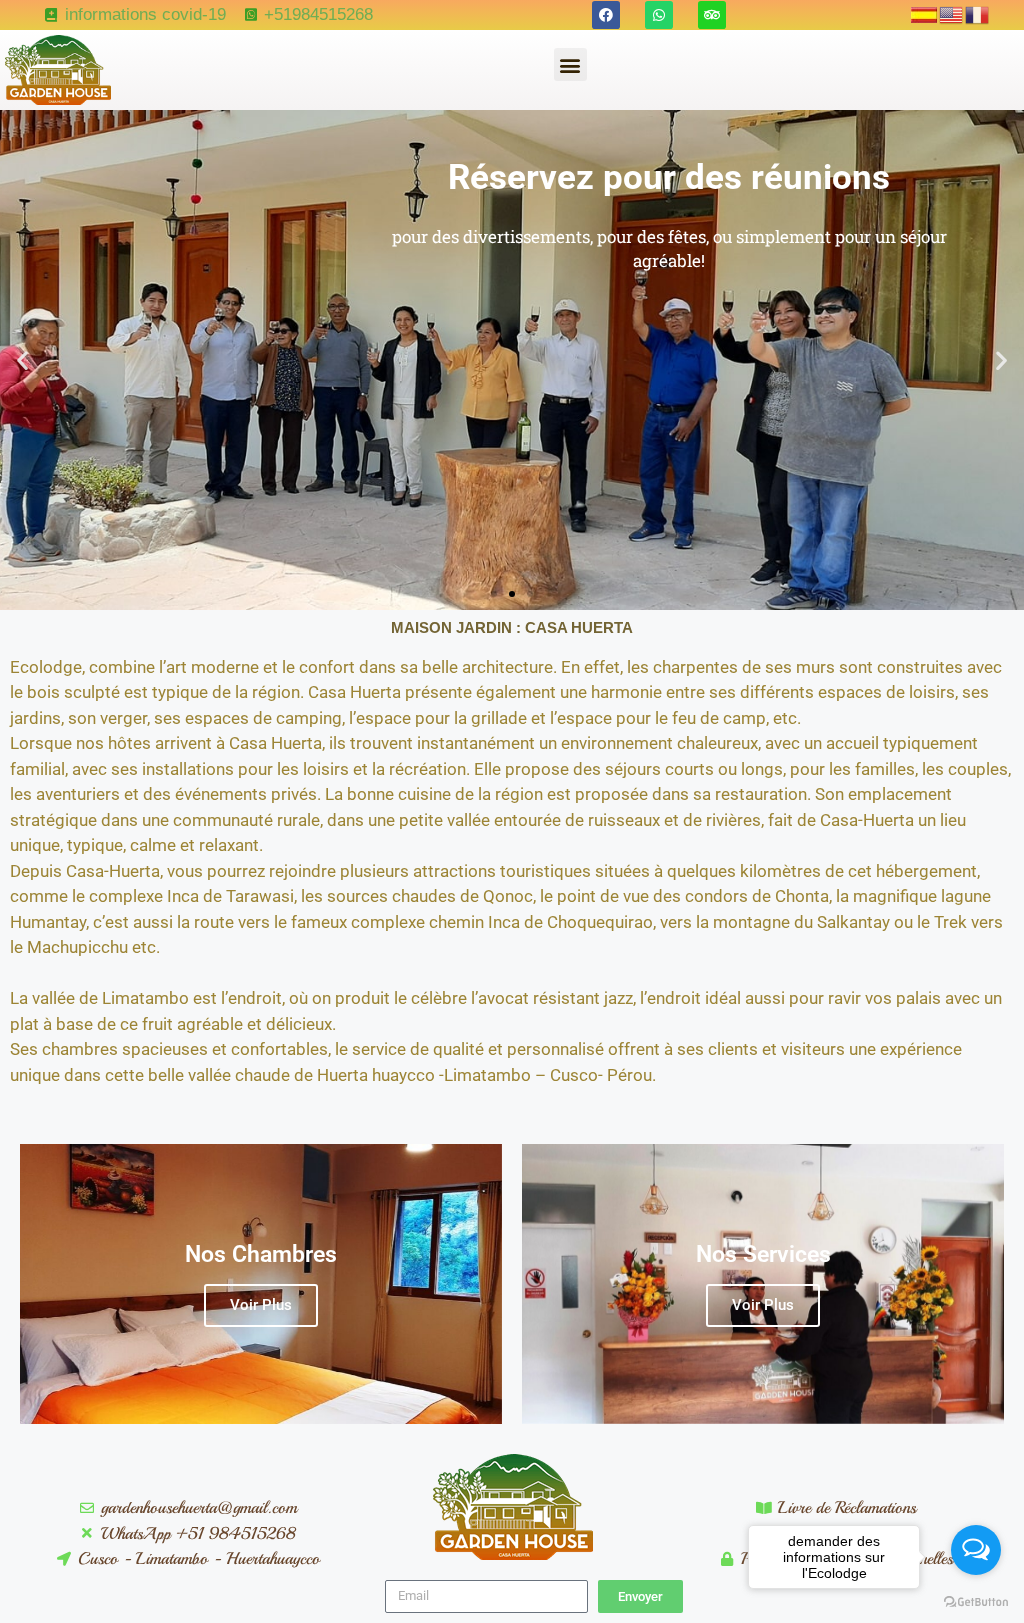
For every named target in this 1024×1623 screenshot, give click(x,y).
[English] (952, 14)
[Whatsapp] (659, 15)
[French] (978, 14)
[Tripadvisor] (712, 15)
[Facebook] (606, 15)
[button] (570, 64)
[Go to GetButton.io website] (976, 1602)
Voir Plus (261, 1305)
